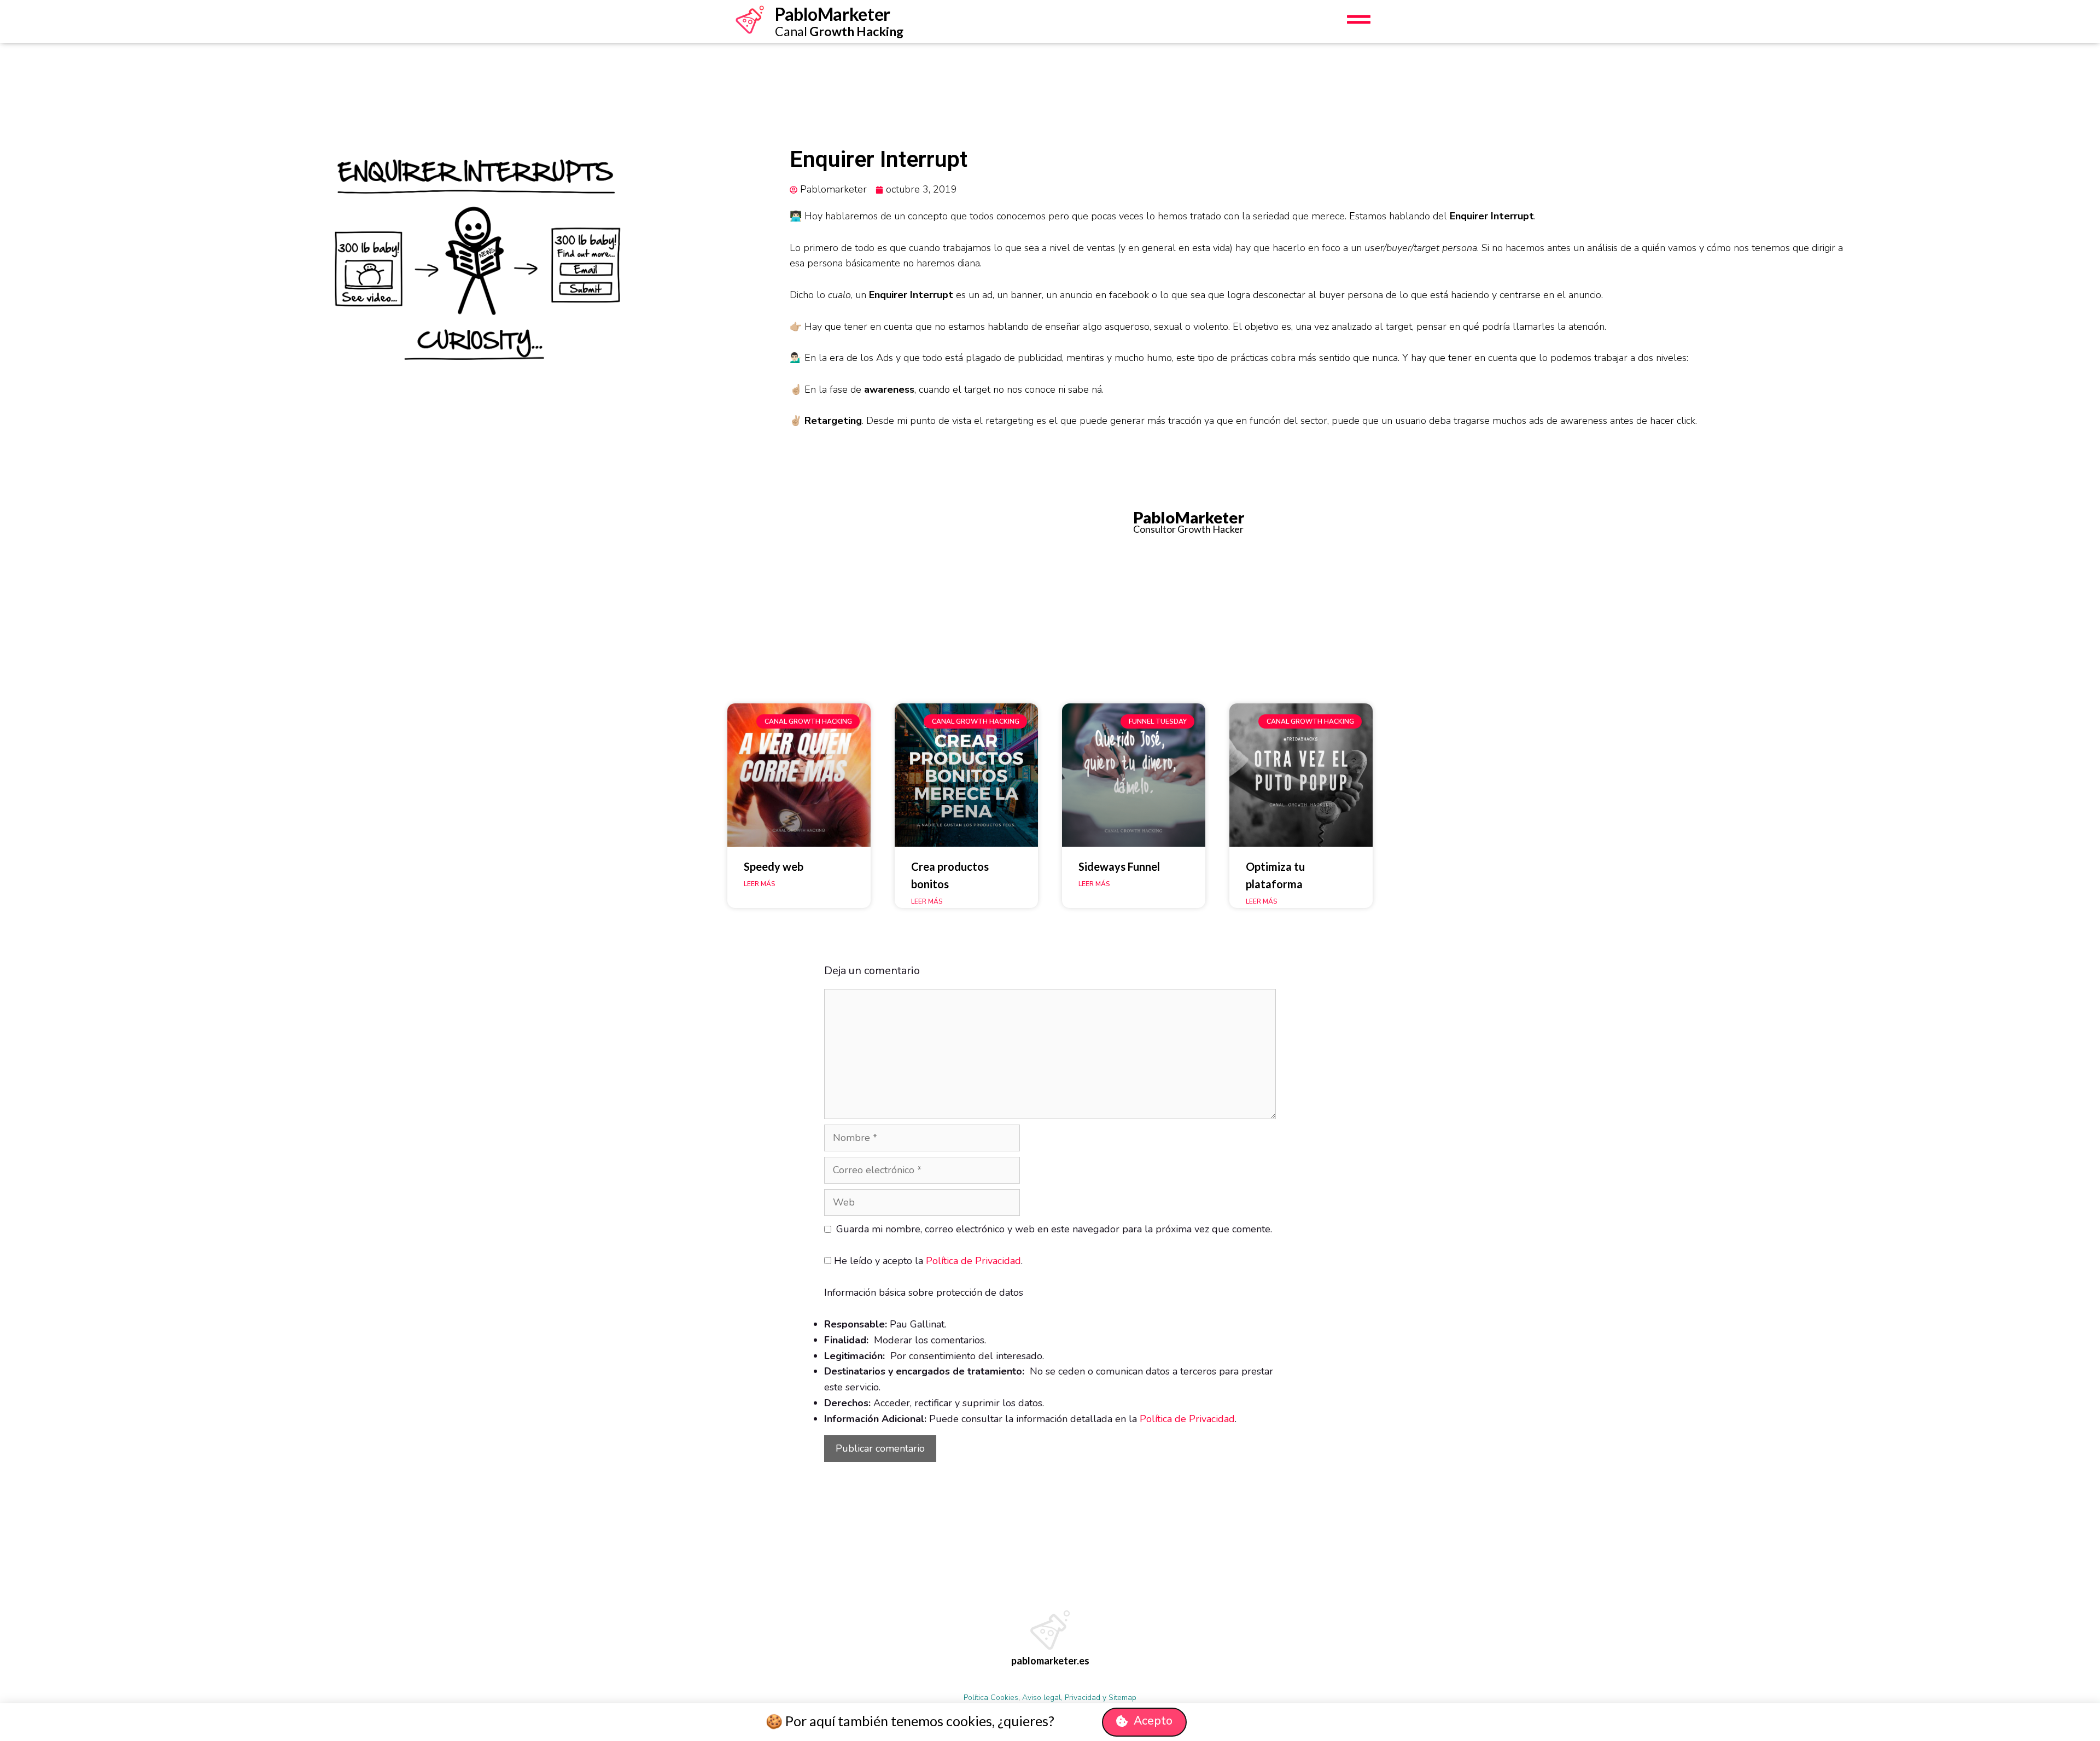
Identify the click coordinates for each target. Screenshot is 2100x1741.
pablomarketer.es (1050, 1661)
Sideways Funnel (1119, 866)
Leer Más (759, 884)
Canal (839, 31)
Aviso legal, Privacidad (1061, 1698)
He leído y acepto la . (927, 1261)
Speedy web (774, 866)
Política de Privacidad (973, 1261)
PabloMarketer (833, 14)
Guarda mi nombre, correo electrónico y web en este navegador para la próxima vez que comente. (1054, 1229)
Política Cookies (991, 1698)
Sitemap (1122, 1698)
